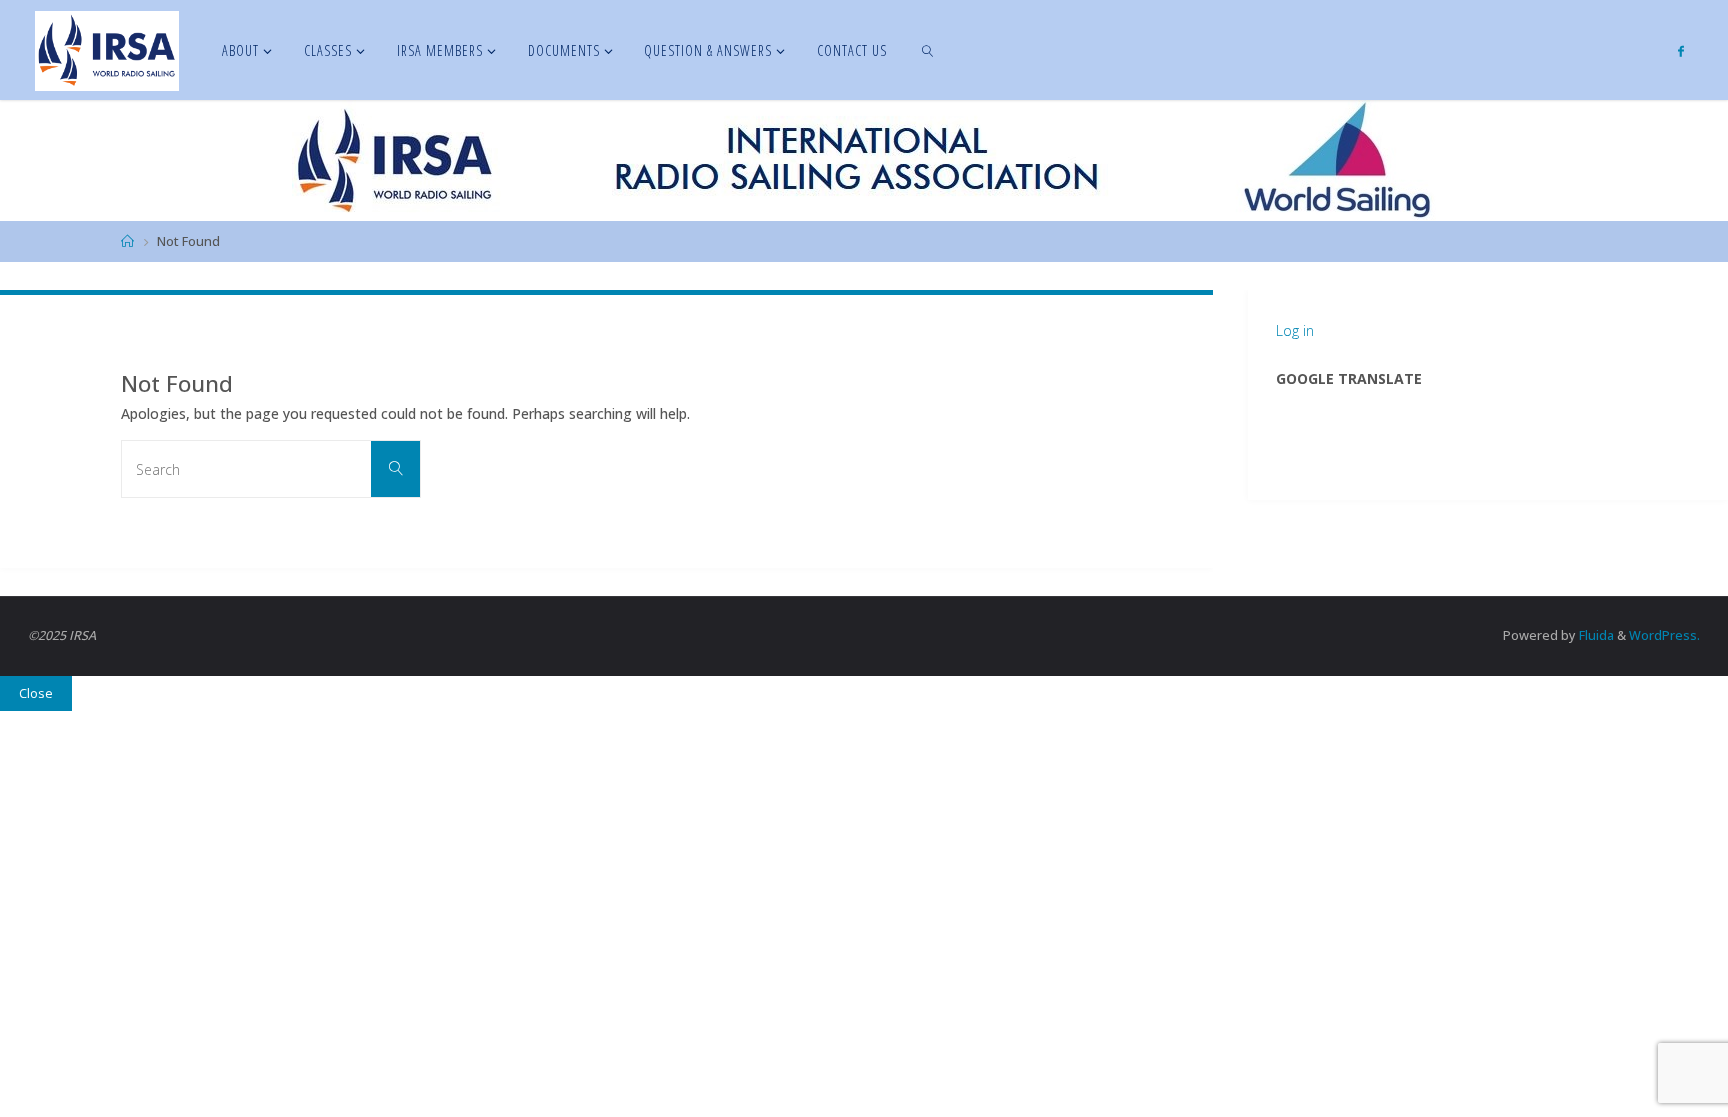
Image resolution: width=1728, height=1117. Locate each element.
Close (36, 693)
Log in (1295, 330)
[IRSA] (107, 49)
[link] (928, 50)
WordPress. (1664, 635)
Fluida (1595, 635)
